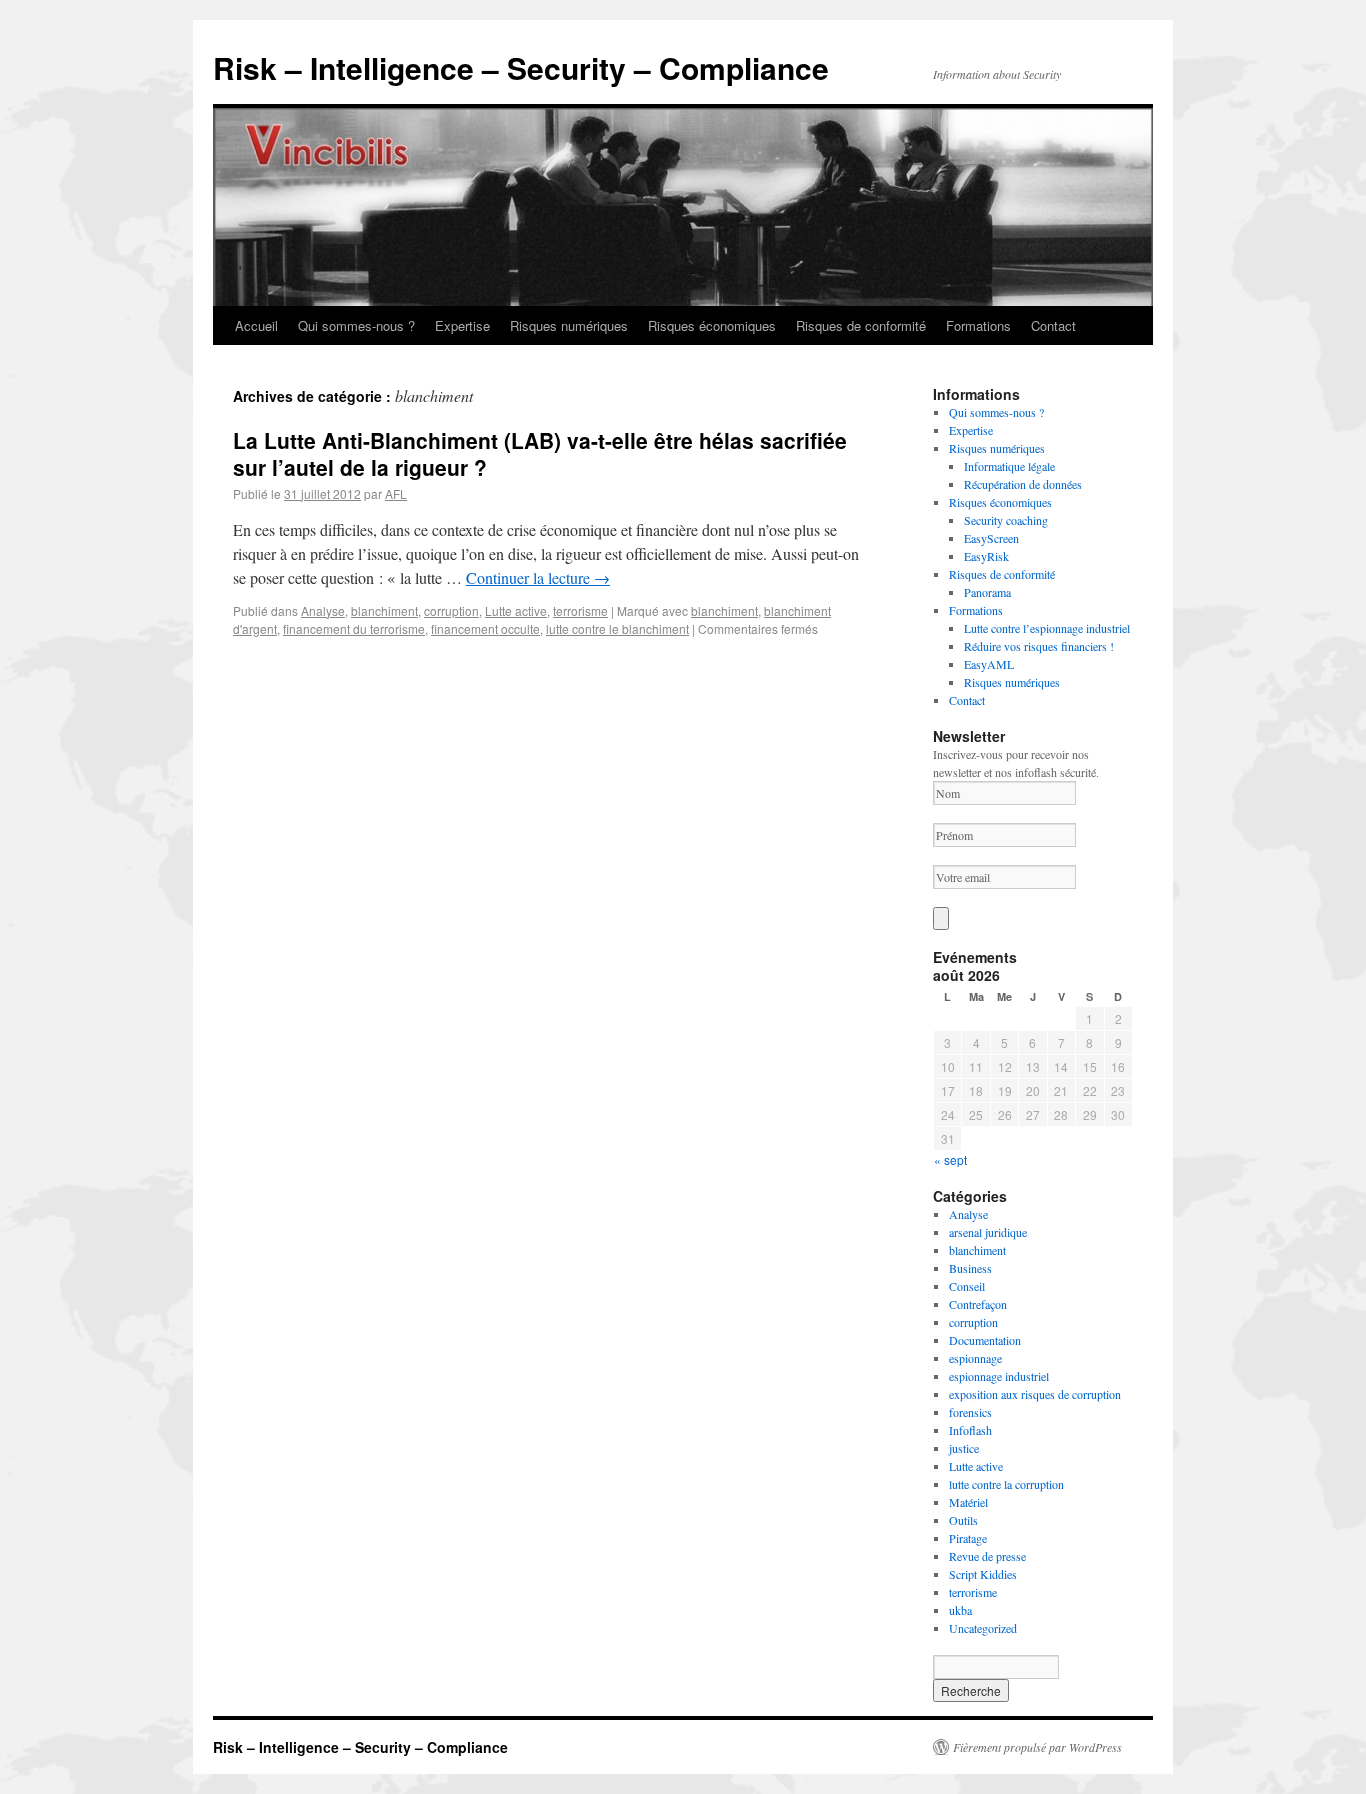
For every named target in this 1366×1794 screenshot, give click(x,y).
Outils (963, 1520)
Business (970, 1268)
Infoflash (970, 1430)
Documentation (985, 1340)
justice (964, 1448)
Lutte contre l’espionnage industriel (1047, 628)
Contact (1053, 325)
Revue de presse (987, 1556)
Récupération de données (1023, 484)
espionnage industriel (999, 1376)
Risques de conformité (861, 325)
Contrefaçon (978, 1304)
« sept (950, 1159)
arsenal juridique (988, 1232)
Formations (978, 325)
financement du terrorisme (354, 628)
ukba (960, 1610)
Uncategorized (983, 1628)
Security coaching (1006, 520)
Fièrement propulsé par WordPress (1037, 1747)
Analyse (323, 610)
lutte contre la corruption (1006, 1484)
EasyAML (989, 664)
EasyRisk (986, 556)
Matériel (968, 1502)
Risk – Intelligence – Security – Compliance (521, 67)
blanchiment (384, 610)
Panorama (987, 592)
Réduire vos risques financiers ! (1039, 646)
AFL (396, 493)
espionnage (975, 1358)
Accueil (256, 325)
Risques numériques (569, 325)
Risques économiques (712, 325)
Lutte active (516, 610)
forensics (970, 1412)
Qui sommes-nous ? (356, 325)
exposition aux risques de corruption (1035, 1394)
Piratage (968, 1538)
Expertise (462, 325)
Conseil (967, 1286)
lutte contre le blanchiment (617, 628)
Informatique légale (1009, 466)
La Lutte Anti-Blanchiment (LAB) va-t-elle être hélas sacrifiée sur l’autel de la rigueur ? (540, 453)
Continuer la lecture (538, 577)
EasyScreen (991, 538)
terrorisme (580, 610)
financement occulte (485, 628)
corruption (451, 610)
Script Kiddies (983, 1574)
